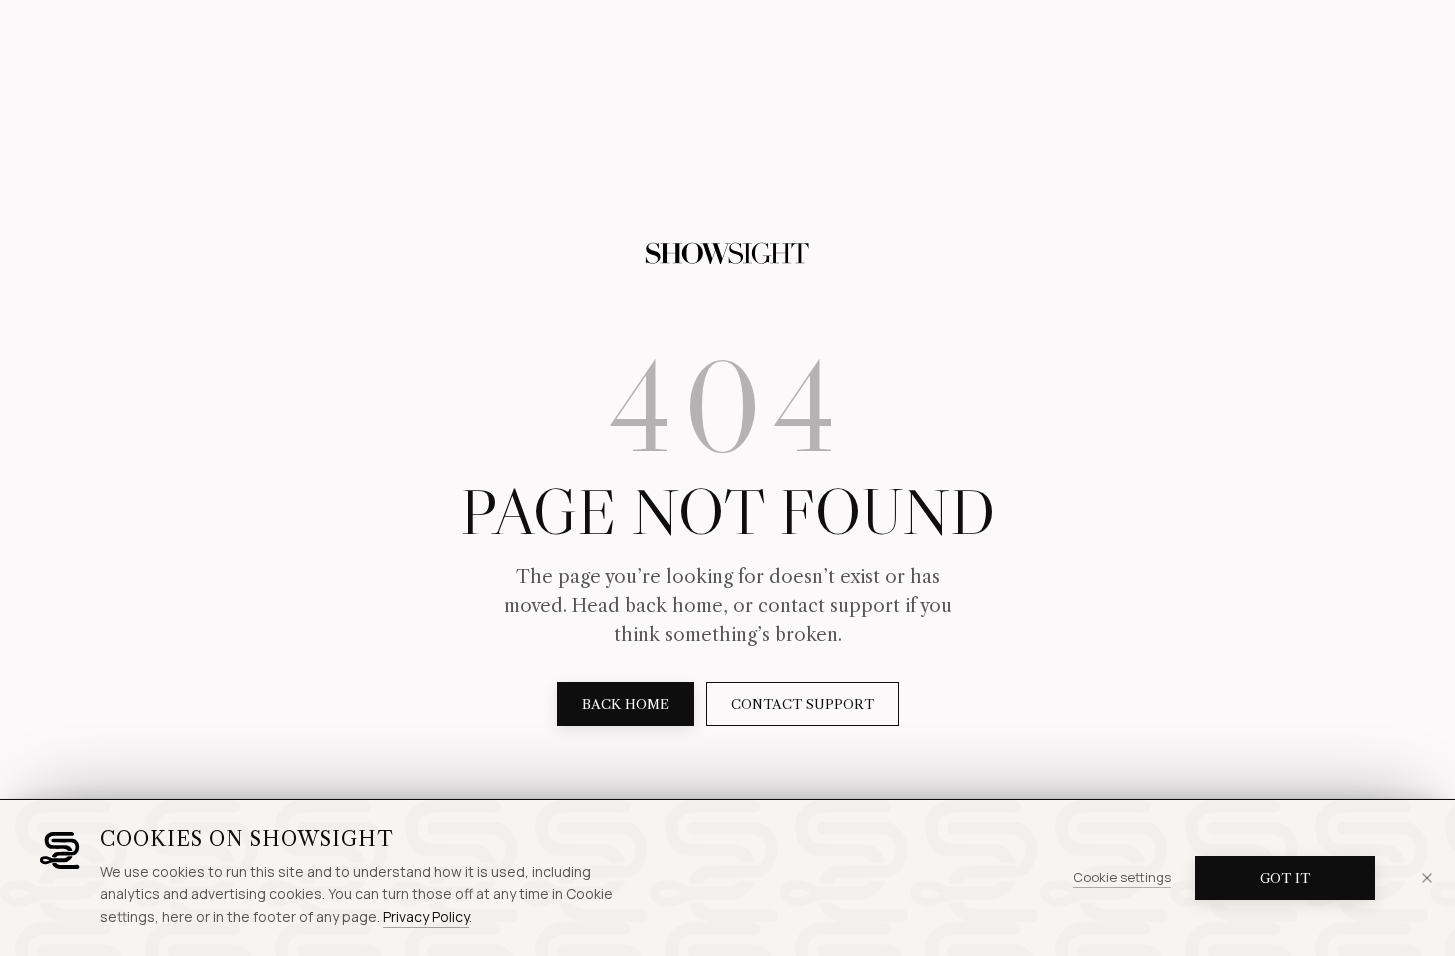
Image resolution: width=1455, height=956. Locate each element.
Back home (625, 704)
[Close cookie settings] (1427, 878)
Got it (1285, 878)
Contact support (802, 704)
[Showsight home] (728, 254)
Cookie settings (1122, 877)
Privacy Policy (426, 916)
